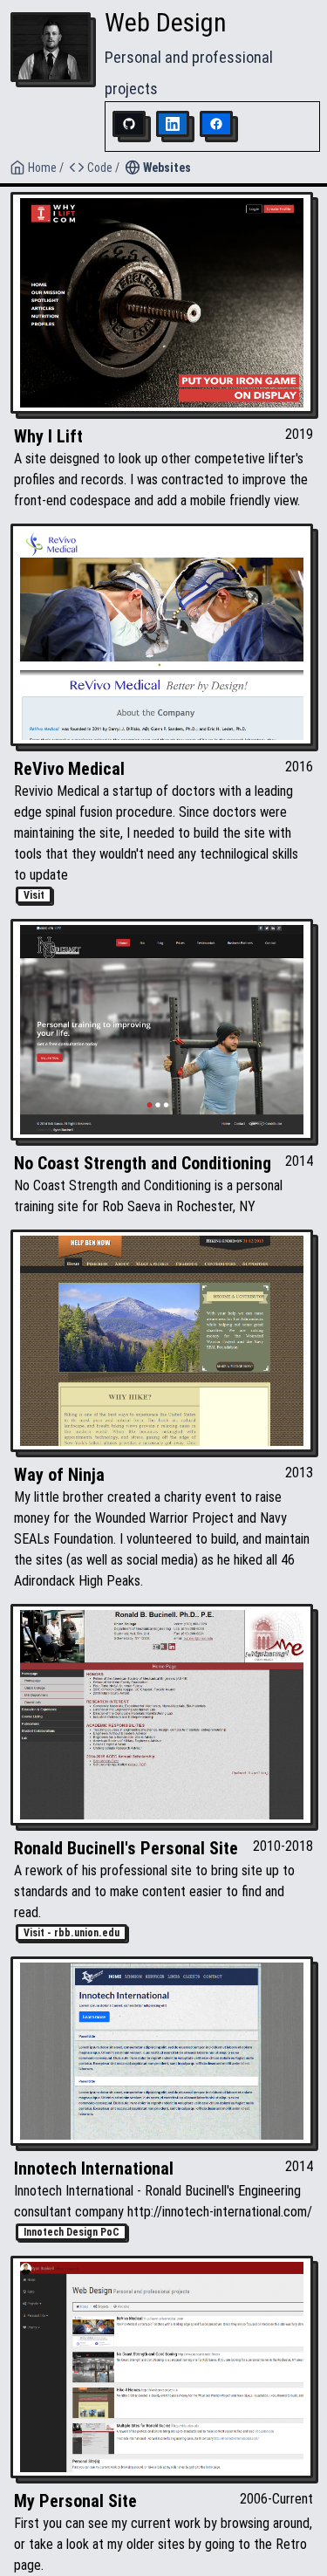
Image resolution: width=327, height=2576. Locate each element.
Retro (291, 2544)
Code (100, 168)
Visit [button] (34, 895)
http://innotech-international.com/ (220, 2212)
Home (42, 168)
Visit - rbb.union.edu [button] (72, 1933)
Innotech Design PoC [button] (72, 2232)
